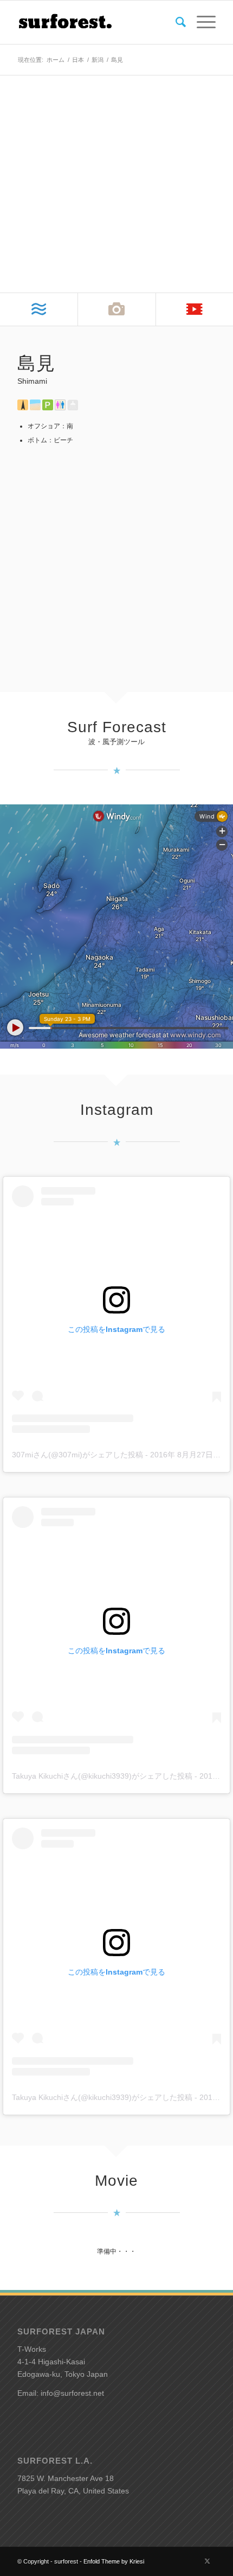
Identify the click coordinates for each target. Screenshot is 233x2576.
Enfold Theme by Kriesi (114, 2561)
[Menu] (201, 22)
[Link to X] (208, 2561)
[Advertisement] (116, 562)
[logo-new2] (96, 22)
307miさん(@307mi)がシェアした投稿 (77, 1455)
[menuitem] (175, 22)
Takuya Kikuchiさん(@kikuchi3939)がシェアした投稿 (102, 1776)
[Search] (175, 22)
